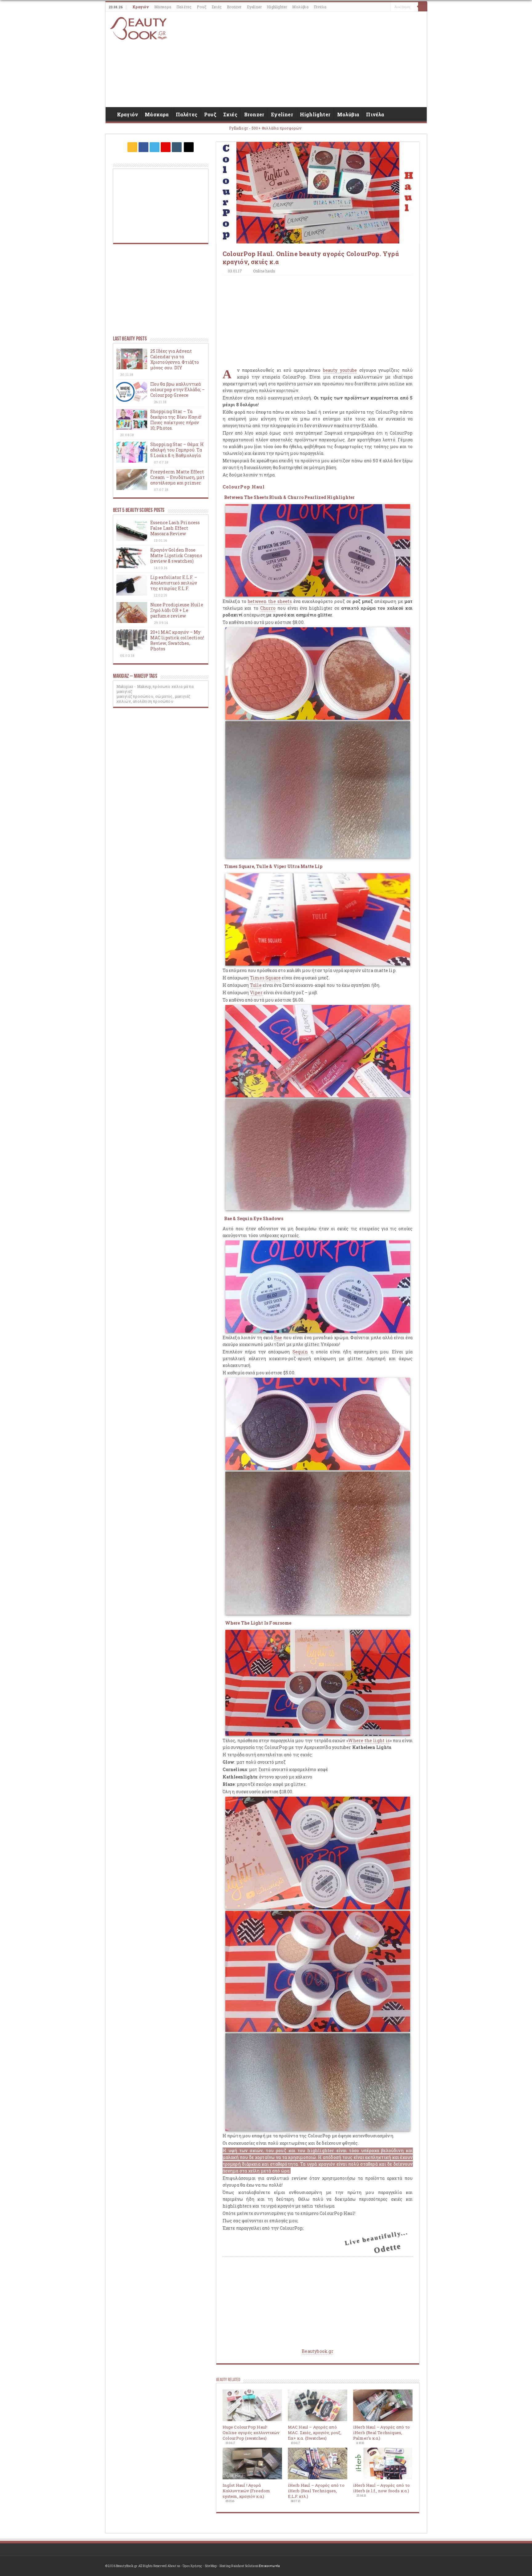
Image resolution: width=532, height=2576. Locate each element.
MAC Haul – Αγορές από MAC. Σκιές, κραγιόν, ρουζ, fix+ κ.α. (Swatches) (315, 2433)
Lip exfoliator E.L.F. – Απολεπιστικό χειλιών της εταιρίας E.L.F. (174, 583)
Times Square (265, 978)
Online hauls (264, 271)
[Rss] (132, 147)
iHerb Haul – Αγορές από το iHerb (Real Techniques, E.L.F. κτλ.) (316, 2491)
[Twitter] (155, 147)
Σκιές (217, 7)
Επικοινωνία (269, 2566)
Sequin (300, 1352)
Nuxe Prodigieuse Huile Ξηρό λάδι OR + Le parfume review (177, 610)
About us (174, 2566)
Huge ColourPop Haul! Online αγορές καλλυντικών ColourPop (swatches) (251, 2433)
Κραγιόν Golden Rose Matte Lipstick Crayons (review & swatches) (176, 555)
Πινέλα (320, 7)
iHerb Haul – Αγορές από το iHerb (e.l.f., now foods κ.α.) (381, 2488)
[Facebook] (143, 147)
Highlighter (277, 7)
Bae (278, 1338)
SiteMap (211, 2566)
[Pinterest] (166, 147)
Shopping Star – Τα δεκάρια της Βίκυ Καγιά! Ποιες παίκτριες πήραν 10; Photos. (176, 420)
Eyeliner (254, 7)
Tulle (256, 985)
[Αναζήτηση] (423, 7)
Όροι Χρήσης (192, 2566)
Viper (256, 993)
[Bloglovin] (189, 147)
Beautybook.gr (318, 2351)
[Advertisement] (310, 59)
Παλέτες (184, 7)
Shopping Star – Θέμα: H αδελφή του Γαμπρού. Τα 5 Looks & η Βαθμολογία (177, 450)
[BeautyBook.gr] (139, 28)
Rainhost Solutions (245, 2566)
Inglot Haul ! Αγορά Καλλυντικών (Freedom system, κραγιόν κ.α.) (246, 2491)
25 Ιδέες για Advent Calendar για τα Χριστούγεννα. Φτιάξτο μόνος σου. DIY (175, 359)
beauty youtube (340, 370)
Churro (268, 608)
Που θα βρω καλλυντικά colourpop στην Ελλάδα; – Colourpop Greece (178, 390)
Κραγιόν (141, 7)
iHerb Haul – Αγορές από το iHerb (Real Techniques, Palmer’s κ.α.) (381, 2433)
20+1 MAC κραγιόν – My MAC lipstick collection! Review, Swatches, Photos (177, 640)
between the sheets (270, 601)
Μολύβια (300, 7)
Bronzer (234, 7)
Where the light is (369, 1740)
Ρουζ (202, 7)
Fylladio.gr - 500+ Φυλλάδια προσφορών (265, 128)
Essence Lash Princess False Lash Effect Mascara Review (175, 528)
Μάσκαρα (163, 7)
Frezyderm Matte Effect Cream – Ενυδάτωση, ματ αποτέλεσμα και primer (177, 477)
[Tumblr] (177, 147)
